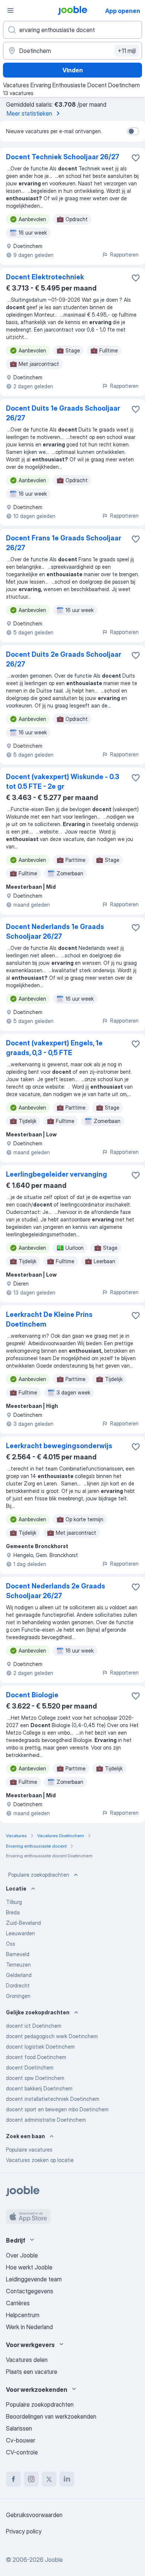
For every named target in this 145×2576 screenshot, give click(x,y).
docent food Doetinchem (36, 2057)
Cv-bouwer (21, 2440)
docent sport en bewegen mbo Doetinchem (57, 2109)
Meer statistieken (29, 113)
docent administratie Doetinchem (46, 2120)
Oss (11, 1944)
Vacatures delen (27, 2360)
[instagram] (31, 2479)
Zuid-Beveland (23, 1923)
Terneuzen (18, 1965)
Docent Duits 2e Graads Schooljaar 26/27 (64, 659)
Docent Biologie (32, 1695)
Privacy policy (24, 2531)
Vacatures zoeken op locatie (40, 2160)
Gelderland (19, 1975)
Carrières (18, 2303)
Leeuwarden (20, 1933)
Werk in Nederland (29, 2327)
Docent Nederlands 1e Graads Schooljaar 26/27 (55, 931)
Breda (13, 1912)
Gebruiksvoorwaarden (34, 2515)
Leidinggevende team (34, 2279)
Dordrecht (18, 1985)
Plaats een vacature (32, 2372)
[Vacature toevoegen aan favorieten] (136, 158)
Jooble (54, 2560)
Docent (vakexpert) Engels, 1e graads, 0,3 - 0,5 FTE (54, 1048)
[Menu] (10, 10)
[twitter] (49, 2479)
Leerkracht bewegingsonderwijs (59, 1446)
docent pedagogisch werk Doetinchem (52, 2036)
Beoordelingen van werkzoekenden (51, 2416)
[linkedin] (67, 2479)
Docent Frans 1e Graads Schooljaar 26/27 (64, 543)
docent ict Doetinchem (34, 2026)
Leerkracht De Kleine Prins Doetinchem (49, 1319)
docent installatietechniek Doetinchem (53, 2099)
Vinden (73, 70)
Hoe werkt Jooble (29, 2267)
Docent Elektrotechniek (45, 277)
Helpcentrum (23, 2315)
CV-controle (22, 2452)
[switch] (133, 131)
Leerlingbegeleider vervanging (57, 1174)
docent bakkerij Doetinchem (39, 2088)
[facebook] (13, 2479)
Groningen (18, 1996)
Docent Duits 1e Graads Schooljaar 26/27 (63, 413)
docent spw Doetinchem (35, 2078)
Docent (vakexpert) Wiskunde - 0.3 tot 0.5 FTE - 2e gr (63, 782)
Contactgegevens (30, 2291)
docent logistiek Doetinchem (40, 2047)
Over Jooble (22, 2255)
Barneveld (18, 1954)
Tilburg (14, 1902)
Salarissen (19, 2428)
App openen (123, 11)
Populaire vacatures (29, 2150)
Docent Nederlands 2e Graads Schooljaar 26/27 (56, 1591)
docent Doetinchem (30, 2067)
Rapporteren (124, 255)
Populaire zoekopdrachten (39, 1875)
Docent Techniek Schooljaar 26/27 (63, 157)
